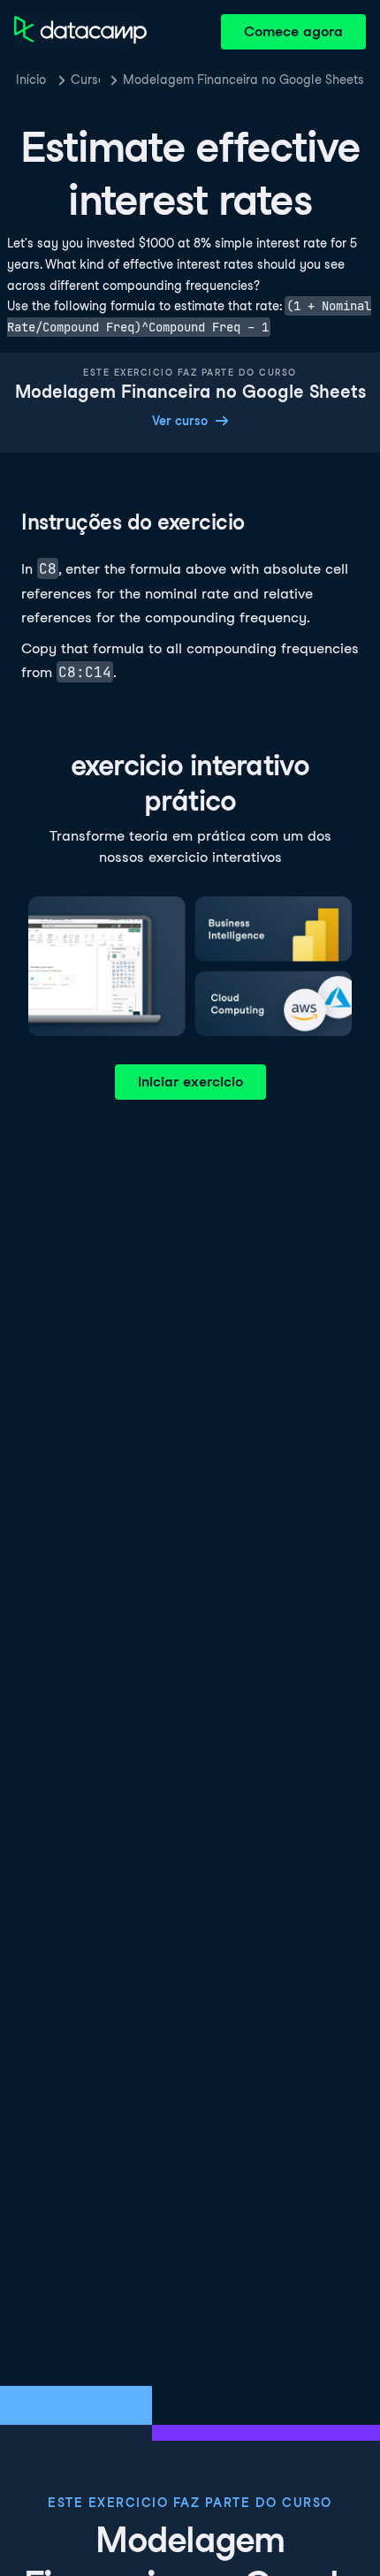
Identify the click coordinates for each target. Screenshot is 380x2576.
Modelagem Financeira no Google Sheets (243, 80)
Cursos (85, 80)
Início (31, 80)
